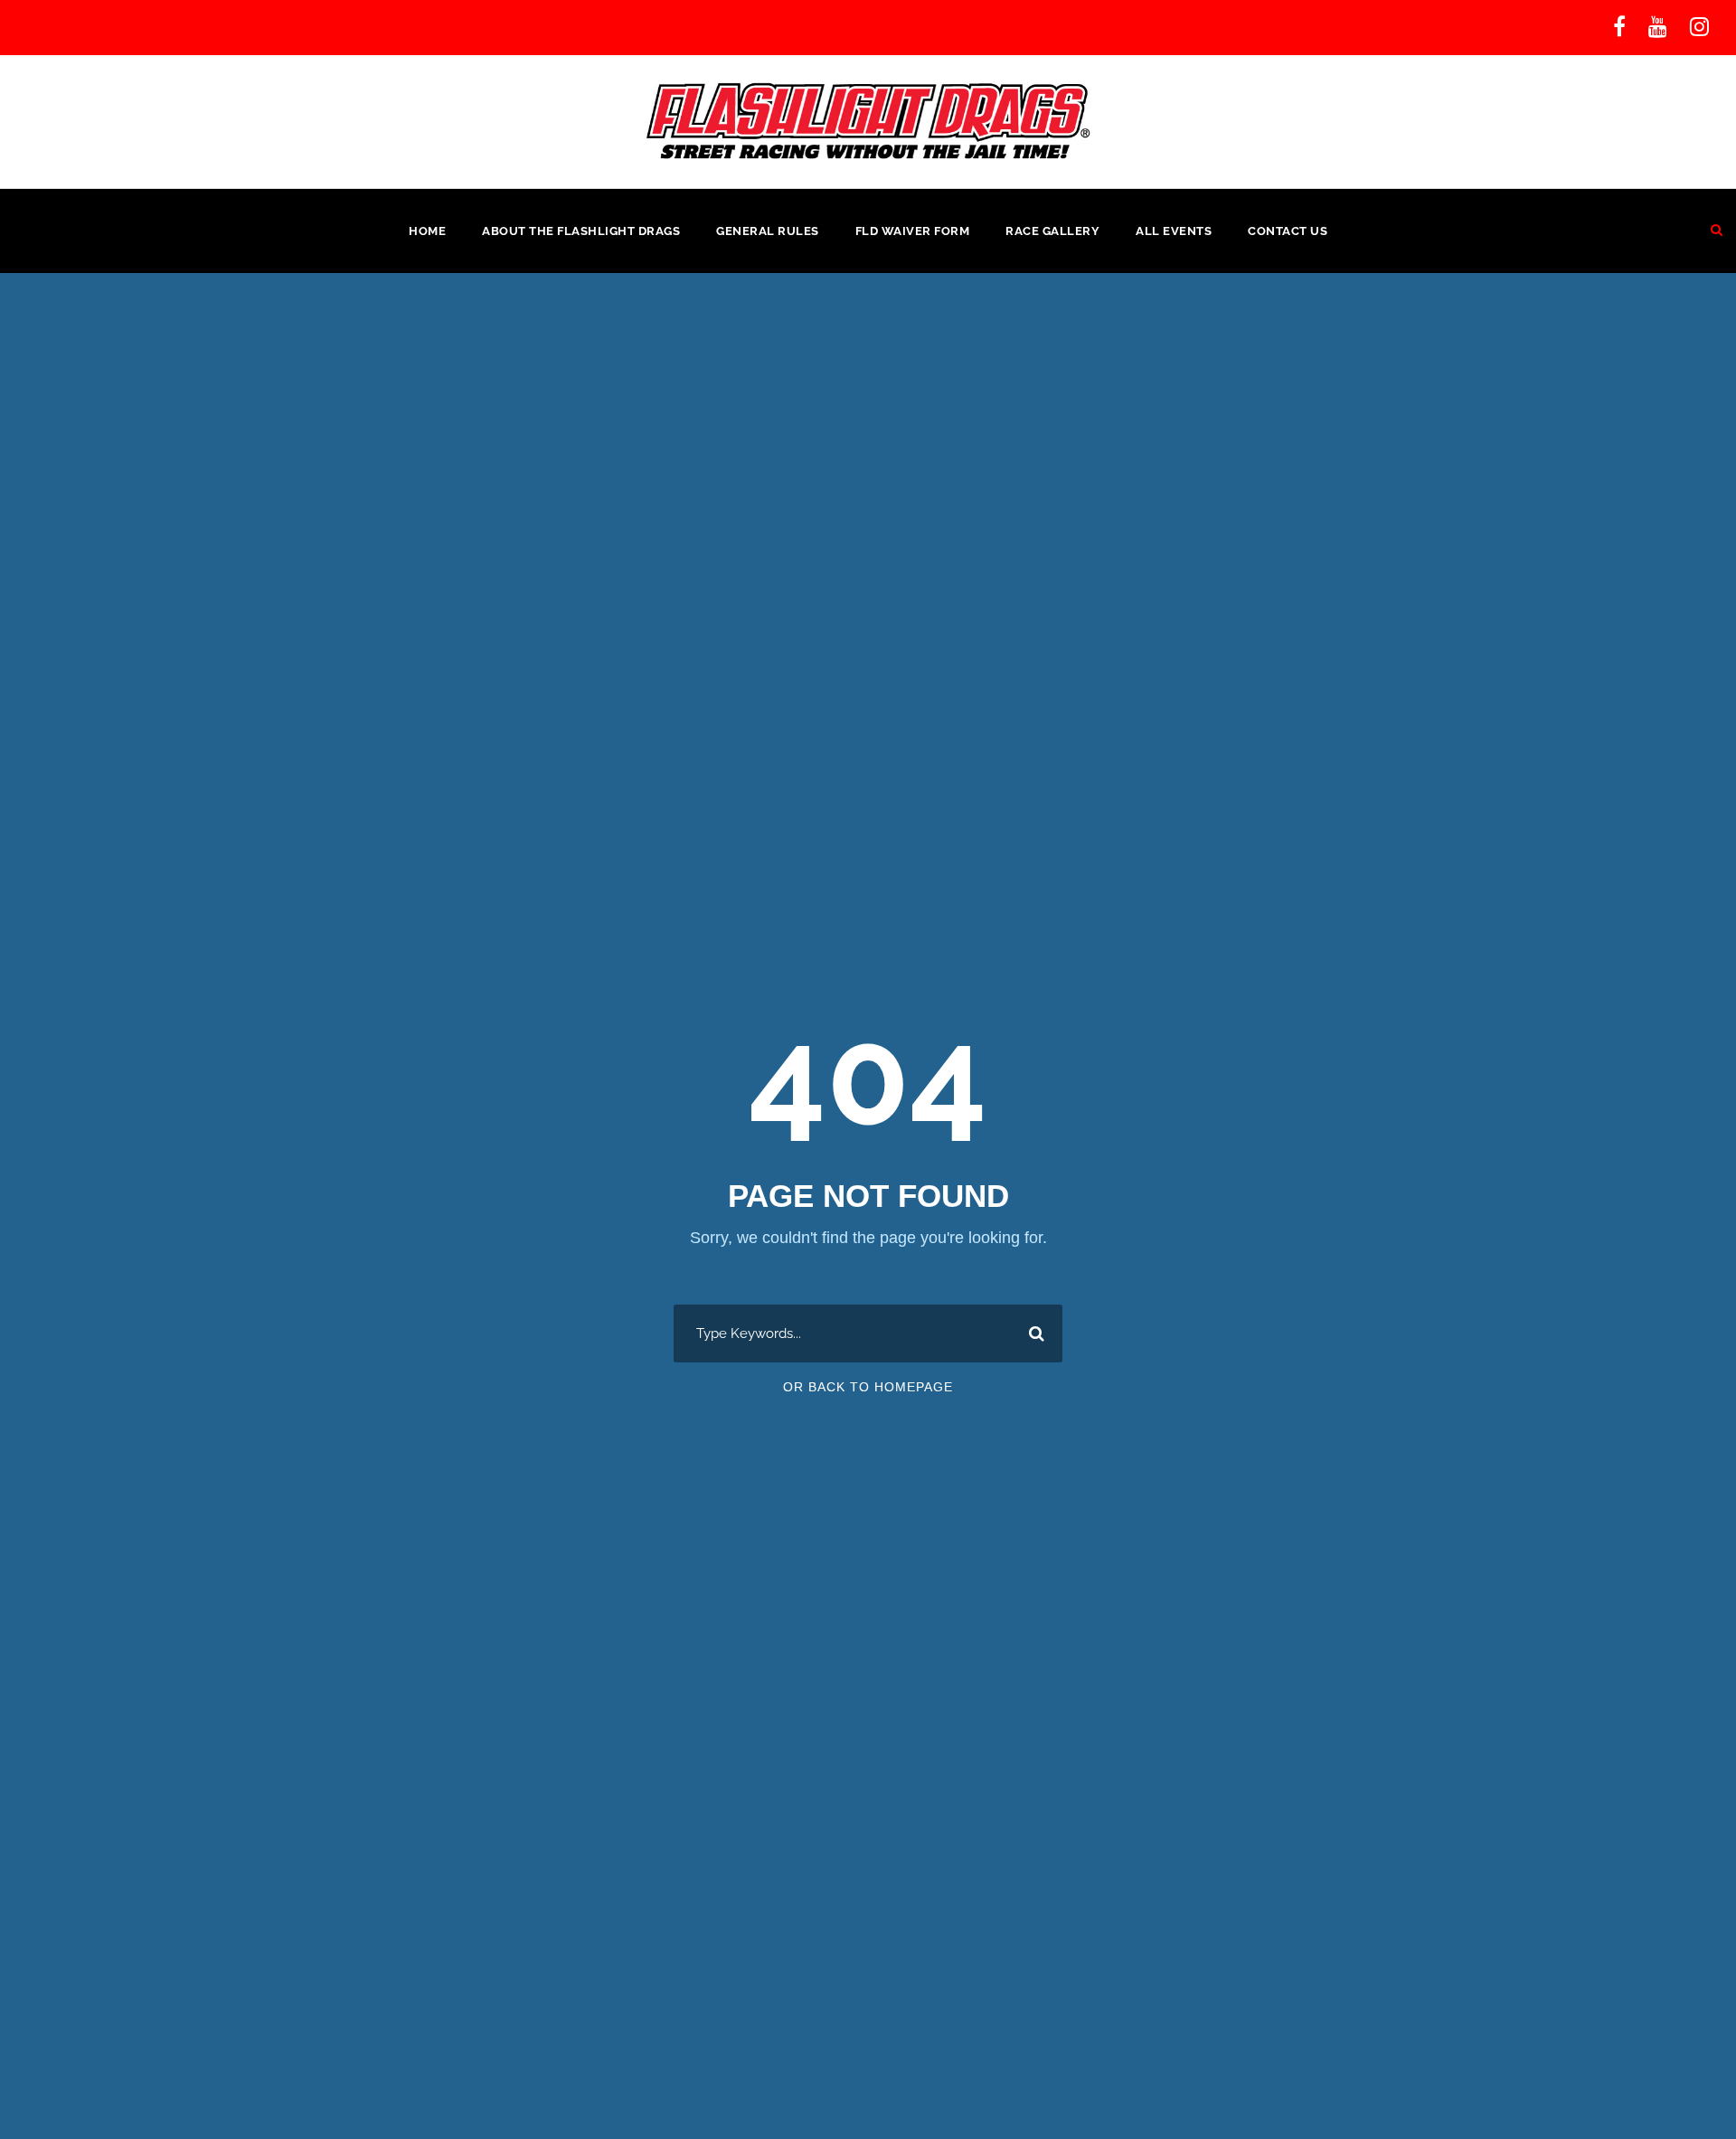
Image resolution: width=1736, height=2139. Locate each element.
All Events (1174, 231)
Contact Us (1288, 231)
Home (427, 231)
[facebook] (1619, 27)
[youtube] (1658, 27)
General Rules (768, 231)
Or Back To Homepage (868, 1387)
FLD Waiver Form (913, 231)
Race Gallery (1052, 231)
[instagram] (1699, 27)
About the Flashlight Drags (581, 231)
